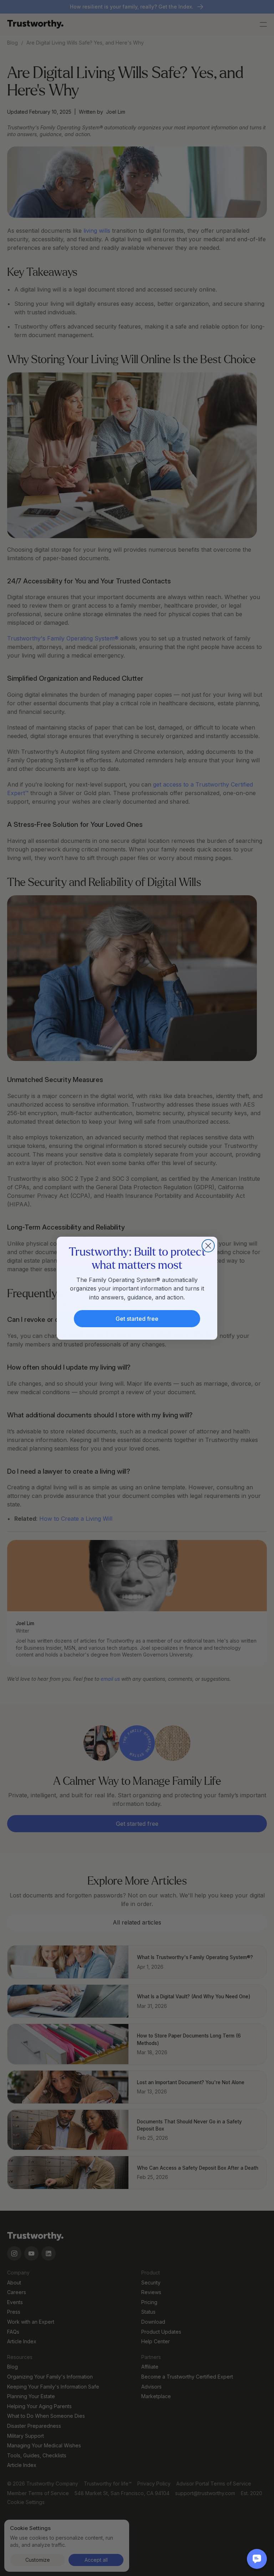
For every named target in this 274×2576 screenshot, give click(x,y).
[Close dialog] (208, 1246)
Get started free (137, 1319)
